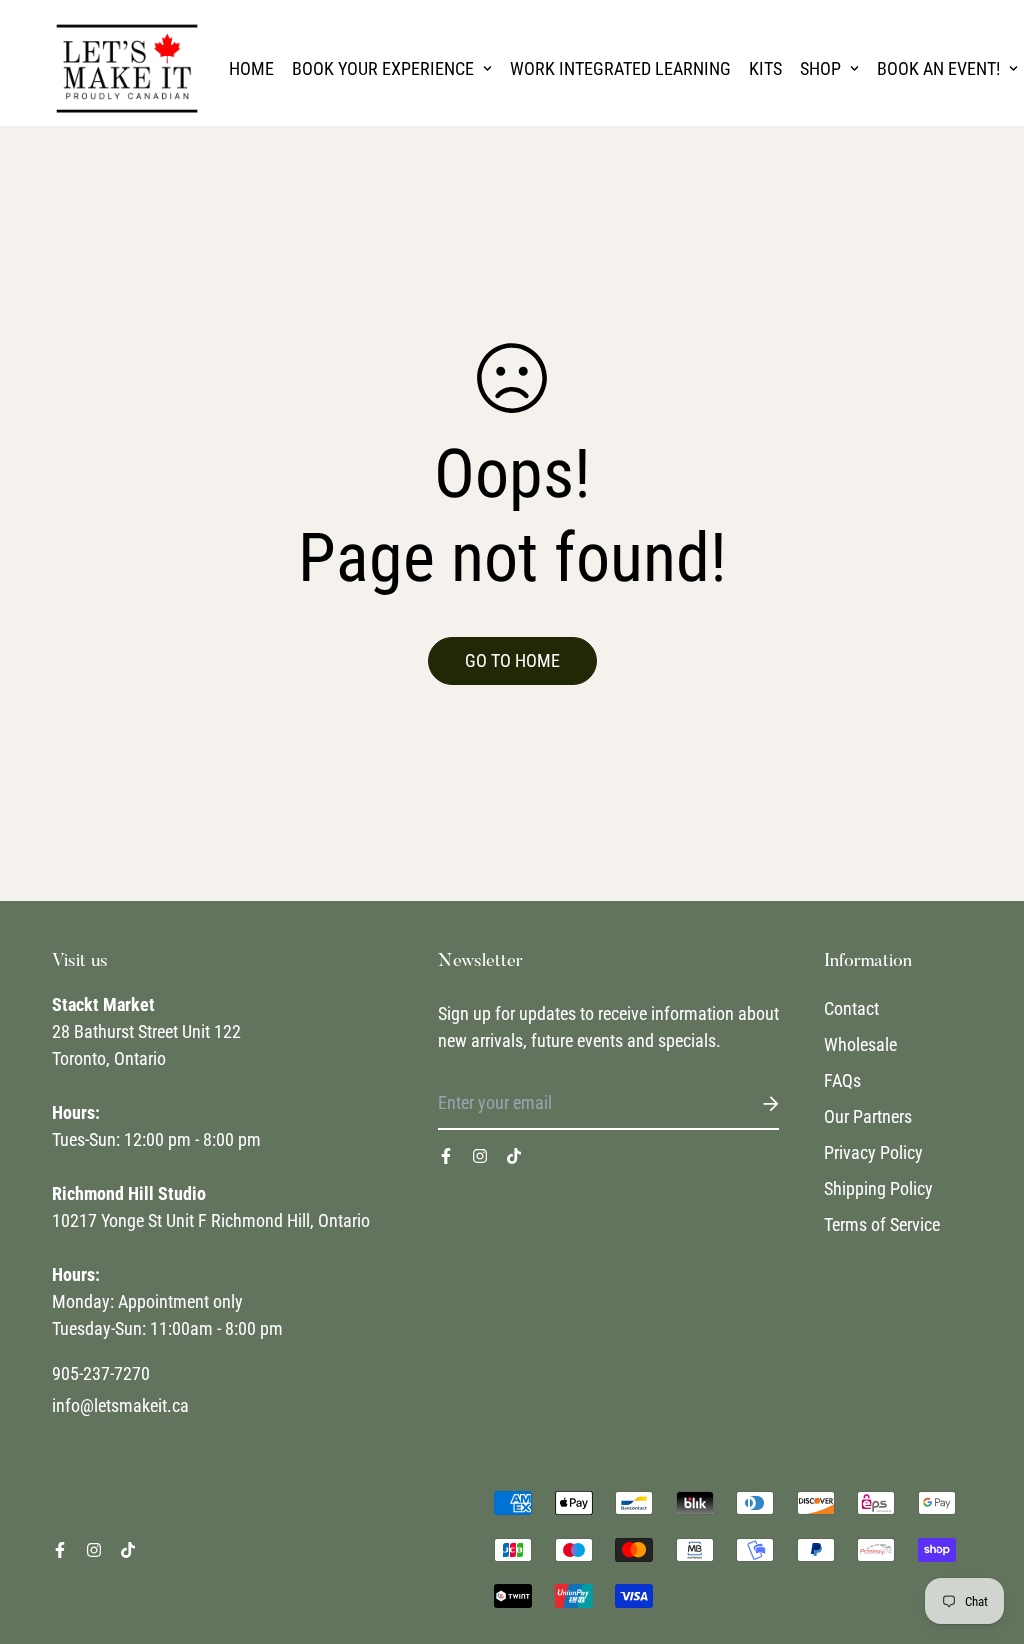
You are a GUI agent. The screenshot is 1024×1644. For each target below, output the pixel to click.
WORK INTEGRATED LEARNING (620, 68)
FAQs (842, 1080)
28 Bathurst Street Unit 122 (146, 1031)
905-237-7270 (101, 1373)
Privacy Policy (873, 1152)
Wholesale (860, 1044)
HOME (251, 68)
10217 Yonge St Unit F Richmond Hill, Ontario (211, 1220)
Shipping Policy (878, 1188)
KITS (765, 68)
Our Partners (868, 1116)
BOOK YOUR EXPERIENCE (383, 68)
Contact (851, 1008)
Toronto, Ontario (109, 1058)
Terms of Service (882, 1224)
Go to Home (512, 660)
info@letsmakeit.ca (120, 1405)
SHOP (820, 68)
